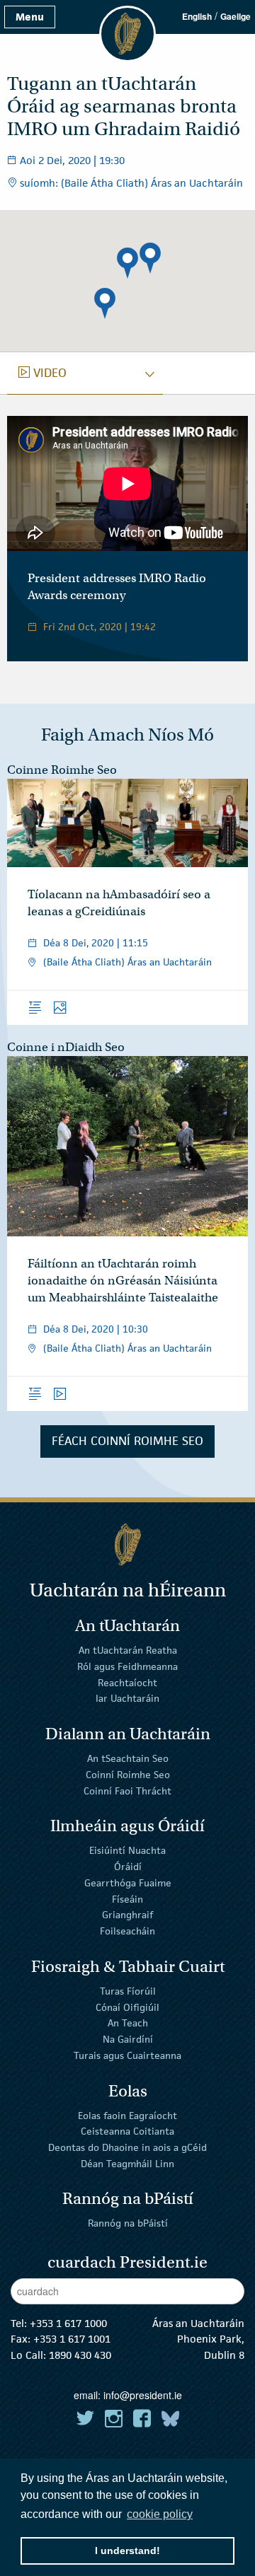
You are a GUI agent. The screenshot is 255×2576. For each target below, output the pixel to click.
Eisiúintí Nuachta (127, 1850)
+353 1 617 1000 (68, 2323)
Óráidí (128, 1867)
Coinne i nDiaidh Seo (66, 1047)
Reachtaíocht (127, 1682)
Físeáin (127, 1898)
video (42, 373)
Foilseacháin (127, 1931)
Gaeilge (236, 16)
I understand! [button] (127, 2551)
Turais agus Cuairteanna (127, 2055)
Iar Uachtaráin (127, 1698)
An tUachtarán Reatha (128, 1650)
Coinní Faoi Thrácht (127, 1790)
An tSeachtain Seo (128, 1758)
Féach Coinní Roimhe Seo (127, 1441)
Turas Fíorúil (128, 1991)
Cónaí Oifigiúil (127, 2007)
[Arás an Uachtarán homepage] (127, 1544)
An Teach (128, 2023)
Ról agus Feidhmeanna (127, 1666)
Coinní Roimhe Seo (128, 1775)
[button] (127, 263)
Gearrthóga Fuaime (128, 1883)
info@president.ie (143, 2395)
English (197, 16)
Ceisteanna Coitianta (127, 2131)
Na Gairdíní (128, 2039)
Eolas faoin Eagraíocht (127, 2115)
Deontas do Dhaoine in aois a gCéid (127, 2147)
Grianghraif (127, 1915)
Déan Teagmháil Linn (127, 2164)
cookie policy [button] (160, 2514)
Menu (30, 17)
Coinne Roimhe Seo (62, 770)
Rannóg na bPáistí (128, 2223)
